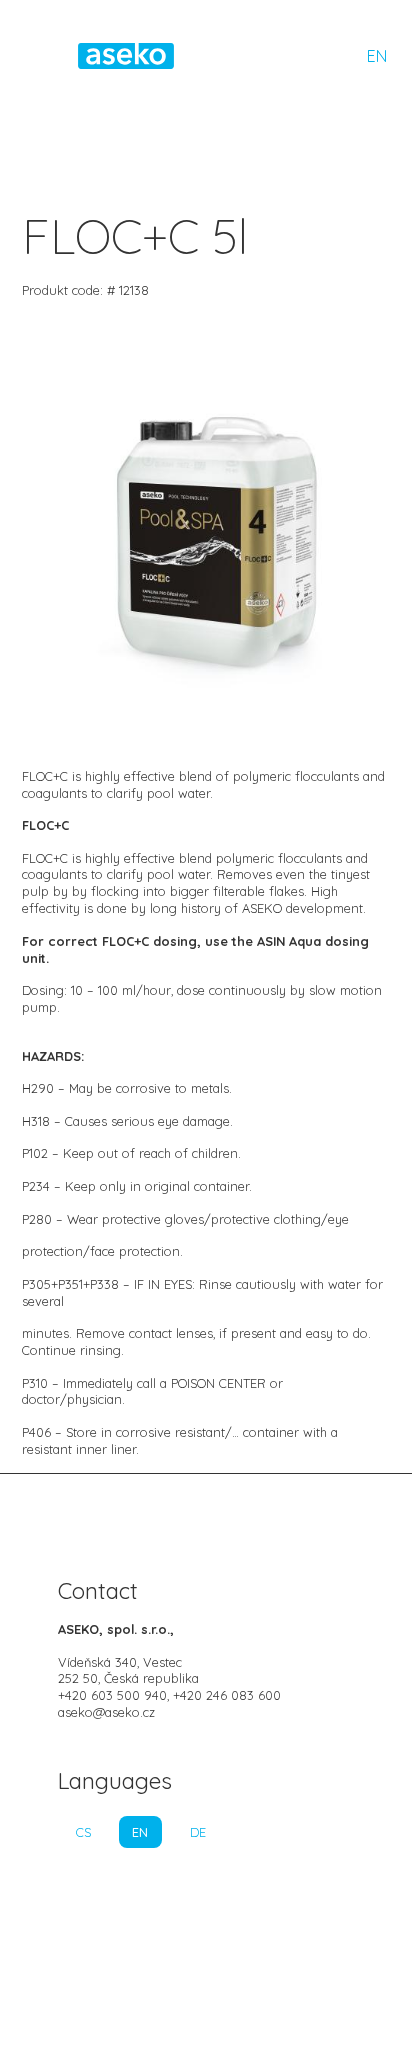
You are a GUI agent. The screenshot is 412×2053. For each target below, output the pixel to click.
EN (377, 56)
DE (198, 1832)
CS (83, 1832)
